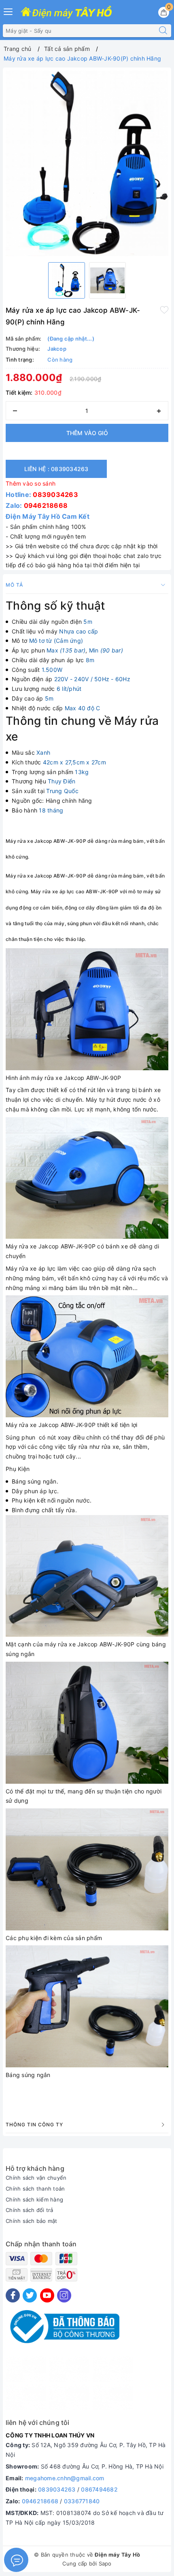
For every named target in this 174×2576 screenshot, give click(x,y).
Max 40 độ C (83, 708)
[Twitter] (30, 2295)
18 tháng (51, 810)
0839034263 (55, 495)
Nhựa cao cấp (79, 631)
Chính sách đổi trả (30, 2210)
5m (88, 622)
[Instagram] (64, 2295)
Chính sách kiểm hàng (34, 2199)
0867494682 (99, 2489)
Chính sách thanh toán (35, 2189)
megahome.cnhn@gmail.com (65, 2478)
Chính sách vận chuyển (36, 2178)
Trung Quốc (62, 791)
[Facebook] (13, 2295)
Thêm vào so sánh (31, 483)
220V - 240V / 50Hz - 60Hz (92, 679)
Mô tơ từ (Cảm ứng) (56, 641)
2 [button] (91, 249)
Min (106, 650)
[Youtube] (47, 2295)
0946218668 (46, 505)
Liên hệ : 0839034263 (56, 469)
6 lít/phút (69, 689)
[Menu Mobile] (8, 11)
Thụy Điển (62, 781)
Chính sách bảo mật (32, 2221)
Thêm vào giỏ (87, 433)
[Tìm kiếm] (163, 31)
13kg (82, 772)
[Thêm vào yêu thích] (164, 309)
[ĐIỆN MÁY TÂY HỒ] (66, 13)
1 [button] (83, 249)
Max (66, 650)
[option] (87, 163)
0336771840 (82, 2501)
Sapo (105, 2563)
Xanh (43, 752)
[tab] (87, 839)
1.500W (52, 670)
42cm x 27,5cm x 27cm (74, 762)
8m (90, 660)
